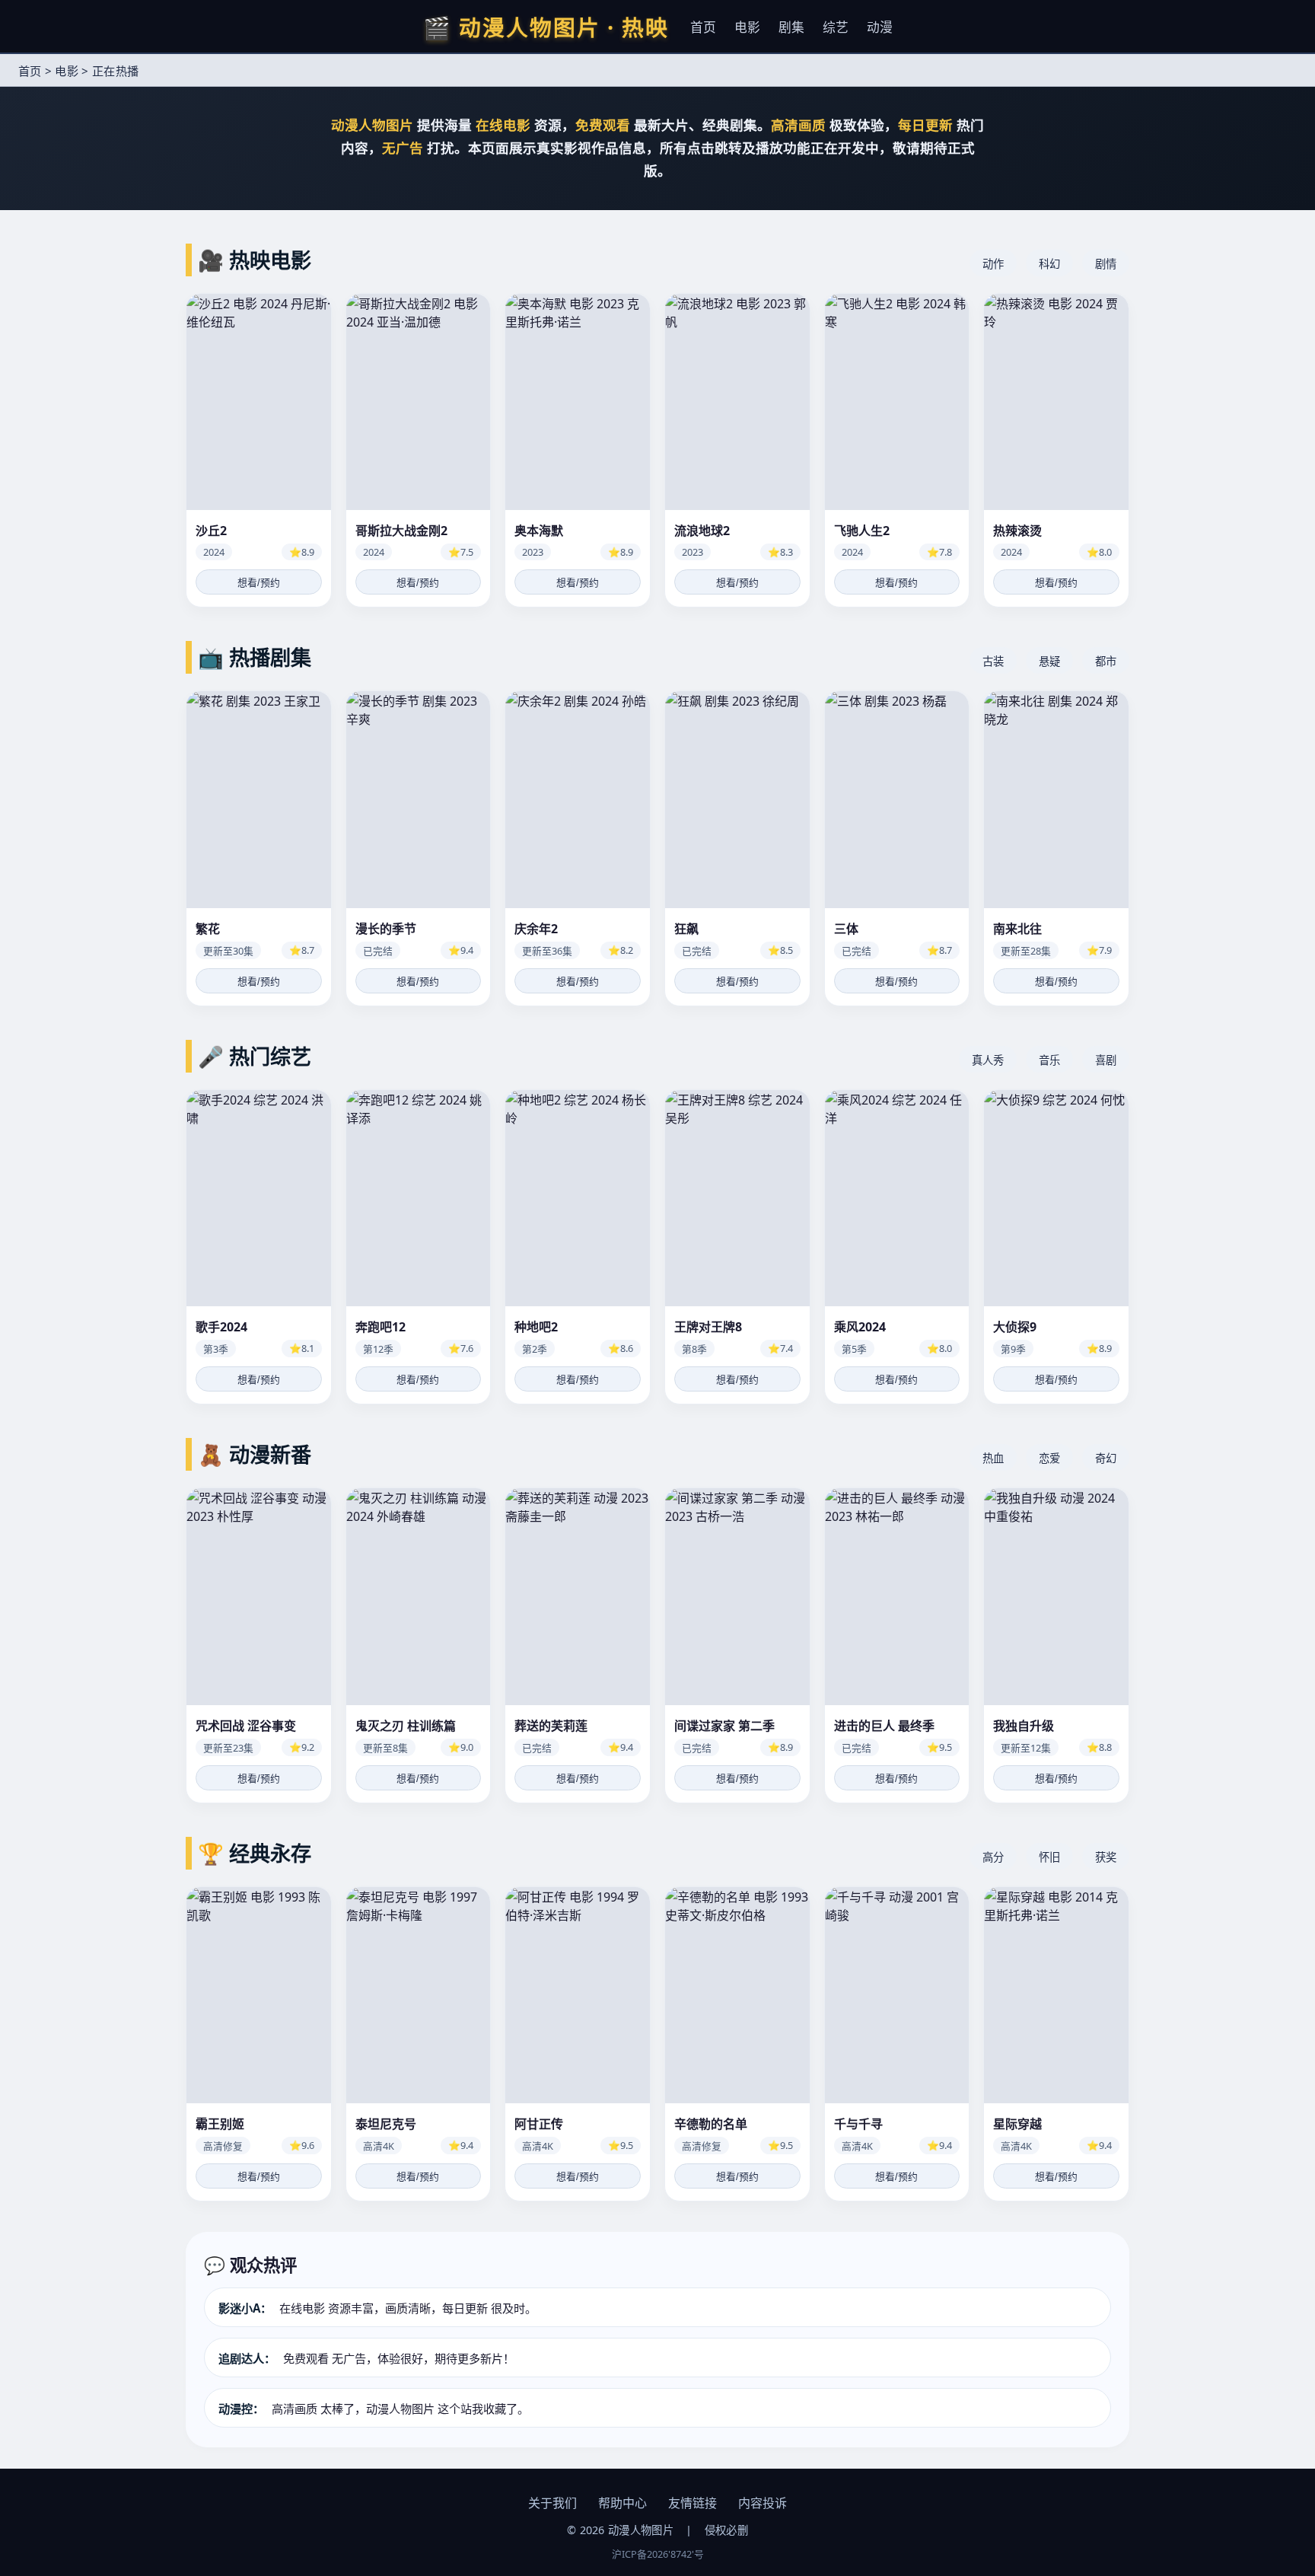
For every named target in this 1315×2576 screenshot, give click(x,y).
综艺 (836, 27)
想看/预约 (259, 583)
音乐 (1049, 1060)
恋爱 (1049, 1458)
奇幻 (1106, 1458)
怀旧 (1049, 1857)
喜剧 (1106, 1060)
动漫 (880, 27)
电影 (747, 27)
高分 (993, 1857)
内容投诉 (763, 2503)
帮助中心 (622, 2503)
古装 (993, 661)
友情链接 (693, 2503)
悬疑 (1049, 661)
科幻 (1049, 264)
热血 (993, 1458)
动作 (993, 264)
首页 (703, 27)
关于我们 (552, 2503)
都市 (1106, 661)
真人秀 (988, 1060)
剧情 (1106, 264)
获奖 (1106, 1857)
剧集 (791, 27)
